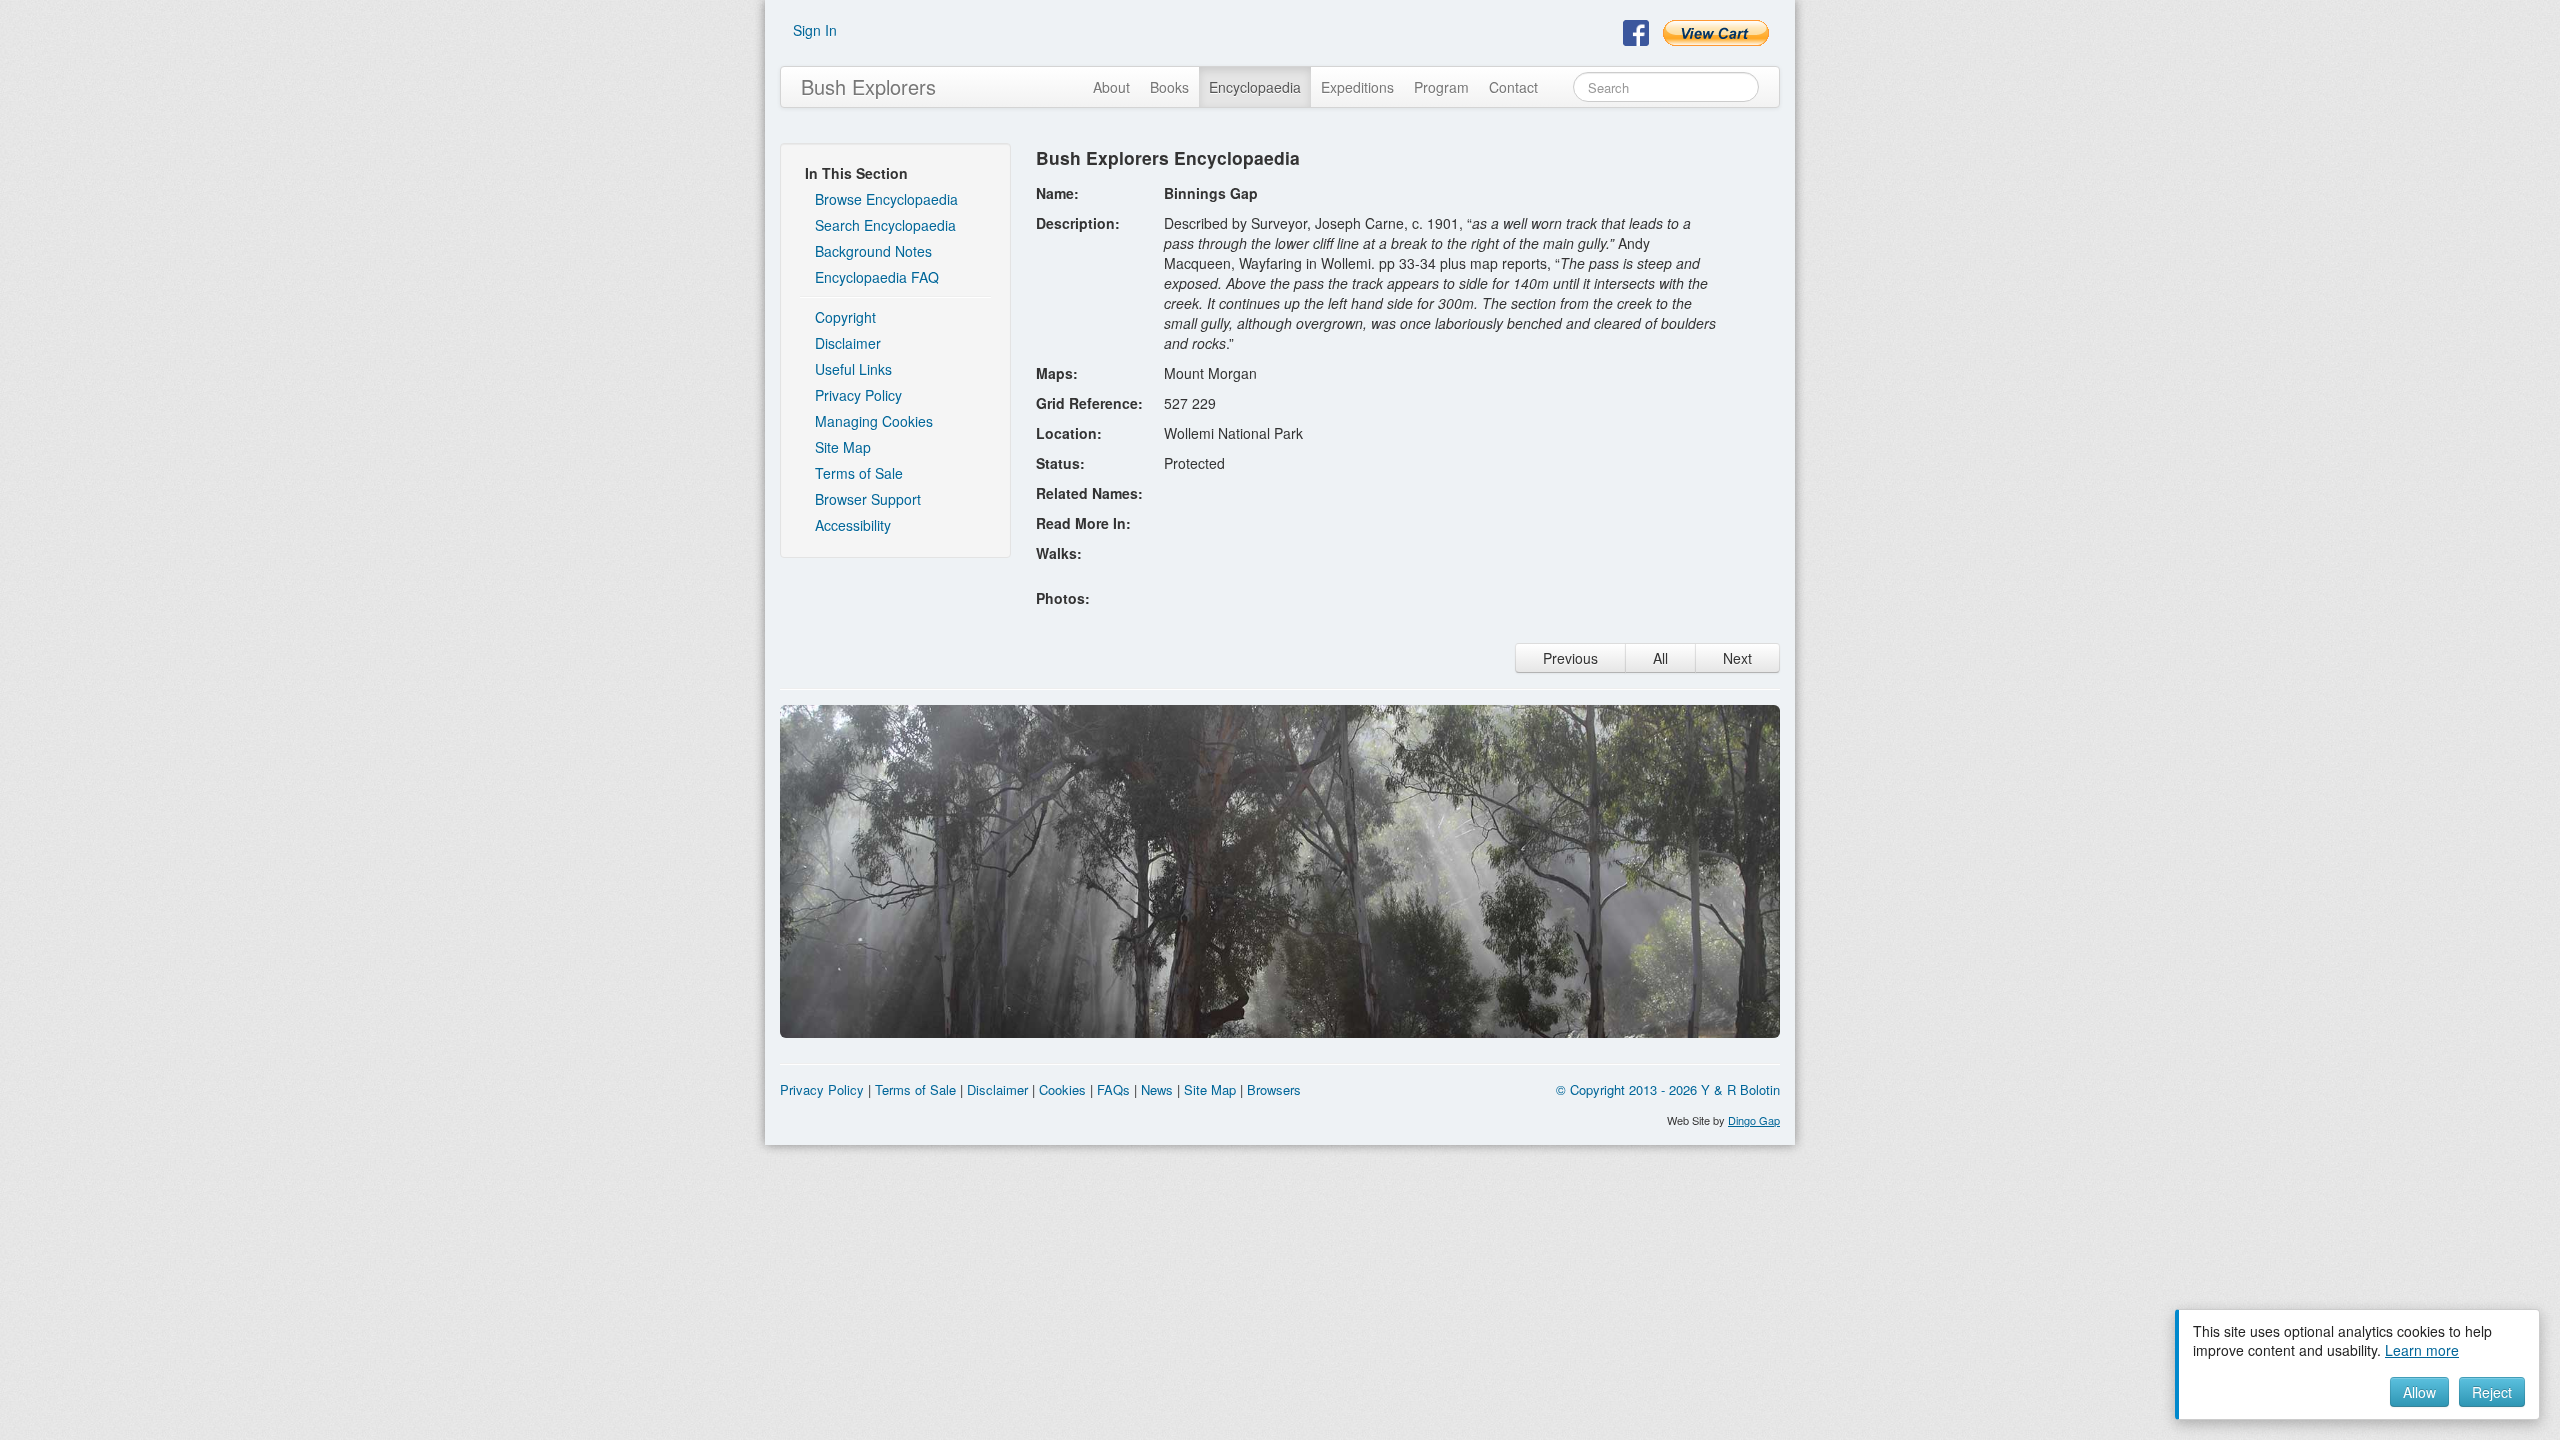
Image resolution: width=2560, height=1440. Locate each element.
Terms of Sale (859, 473)
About (1111, 87)
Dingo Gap (1754, 1120)
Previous (1570, 658)
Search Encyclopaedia (885, 225)
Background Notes (873, 251)
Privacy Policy (858, 395)
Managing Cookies (874, 421)
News (1157, 1089)
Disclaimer (848, 343)
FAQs (1113, 1089)
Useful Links (853, 369)
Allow (2419, 1392)
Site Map (843, 447)
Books (1169, 87)
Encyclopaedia (1255, 87)
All (1660, 658)
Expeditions (1357, 87)
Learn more (2422, 1350)
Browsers (1274, 1089)
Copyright (845, 317)
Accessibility (853, 525)
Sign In (815, 30)
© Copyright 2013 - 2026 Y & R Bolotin (1668, 1089)
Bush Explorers (868, 86)
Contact (1513, 87)
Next (1737, 658)
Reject (2492, 1392)
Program (1441, 87)
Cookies (1062, 1089)
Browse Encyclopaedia (886, 199)
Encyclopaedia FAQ (877, 277)
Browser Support (868, 499)
